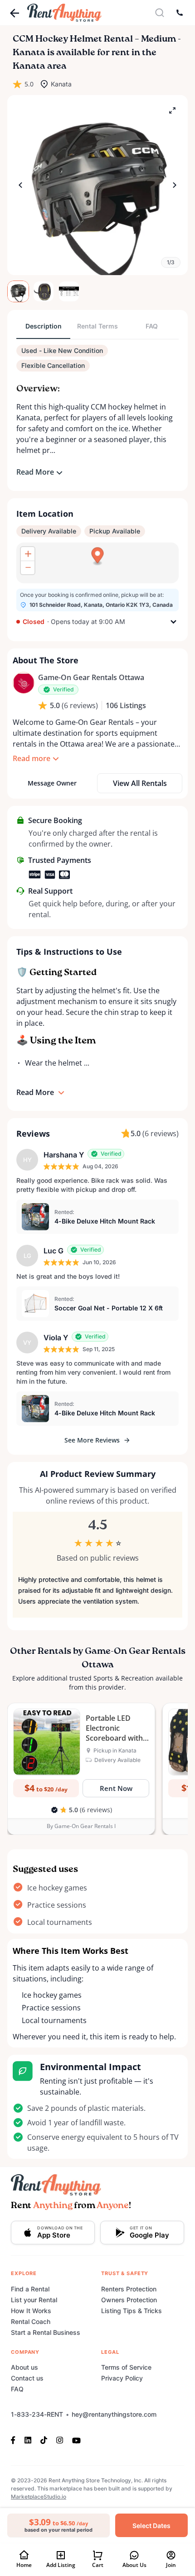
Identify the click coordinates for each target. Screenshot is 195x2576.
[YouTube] (76, 2440)
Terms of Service (126, 2367)
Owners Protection (129, 2300)
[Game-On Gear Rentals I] (24, 683)
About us (24, 2367)
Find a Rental (30, 2289)
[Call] (180, 13)
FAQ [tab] (152, 326)
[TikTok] (44, 2440)
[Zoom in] (28, 554)
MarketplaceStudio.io (39, 2497)
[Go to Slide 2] (44, 291)
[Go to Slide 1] (18, 291)
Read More (35, 472)
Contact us (27, 2378)
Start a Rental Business (46, 2332)
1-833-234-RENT (37, 2414)
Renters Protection (129, 2289)
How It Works (31, 2311)
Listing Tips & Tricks (132, 2311)
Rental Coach (31, 2321)
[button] (97, 185)
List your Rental (34, 2300)
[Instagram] (60, 2440)
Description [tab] (44, 326)
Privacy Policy (122, 2378)
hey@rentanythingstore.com (114, 2414)
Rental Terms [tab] (97, 326)
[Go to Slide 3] (69, 291)
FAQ (17, 2389)
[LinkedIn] (28, 2440)
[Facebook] (15, 2440)
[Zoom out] (28, 567)
